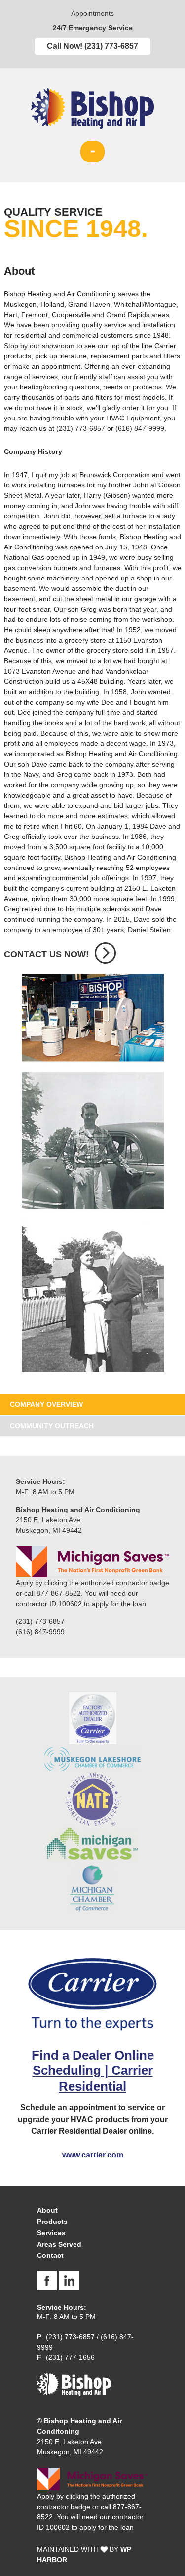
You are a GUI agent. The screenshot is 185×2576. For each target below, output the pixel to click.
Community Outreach (52, 1426)
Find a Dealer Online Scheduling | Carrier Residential (93, 2070)
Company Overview (46, 1404)
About (47, 2210)
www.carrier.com (93, 2155)
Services (51, 2233)
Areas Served (59, 2244)
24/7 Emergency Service (93, 28)
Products (52, 2222)
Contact (50, 2255)
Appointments (92, 14)
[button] (92, 152)
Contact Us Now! (46, 954)
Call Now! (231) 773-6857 (92, 46)
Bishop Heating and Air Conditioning (92, 110)
